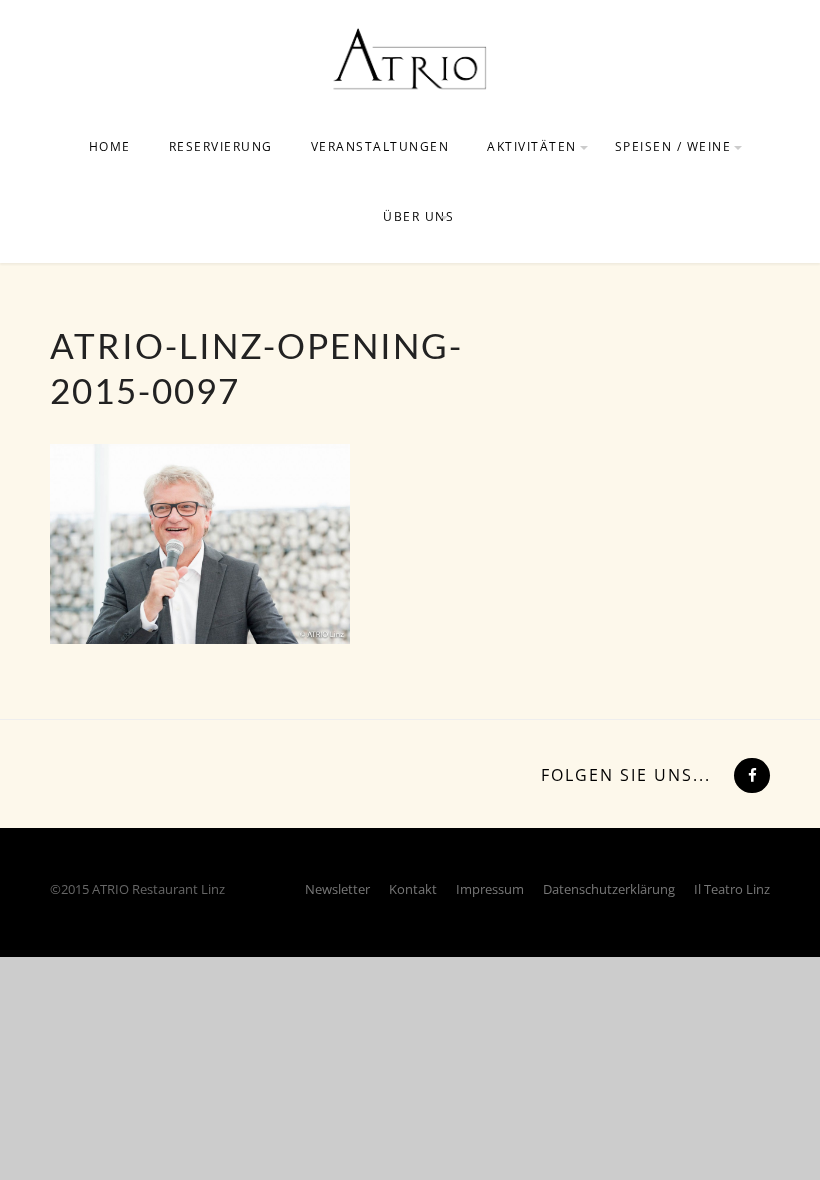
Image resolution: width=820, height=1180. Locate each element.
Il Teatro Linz (732, 889)
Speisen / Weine (673, 146)
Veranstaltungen (380, 146)
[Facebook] (750, 775)
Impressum (490, 889)
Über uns (418, 216)
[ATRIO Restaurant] (410, 58)
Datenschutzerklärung (609, 889)
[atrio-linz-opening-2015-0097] (200, 542)
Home (110, 146)
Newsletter (337, 889)
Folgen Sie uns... (626, 775)
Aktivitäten (532, 146)
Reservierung (221, 146)
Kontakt (413, 889)
